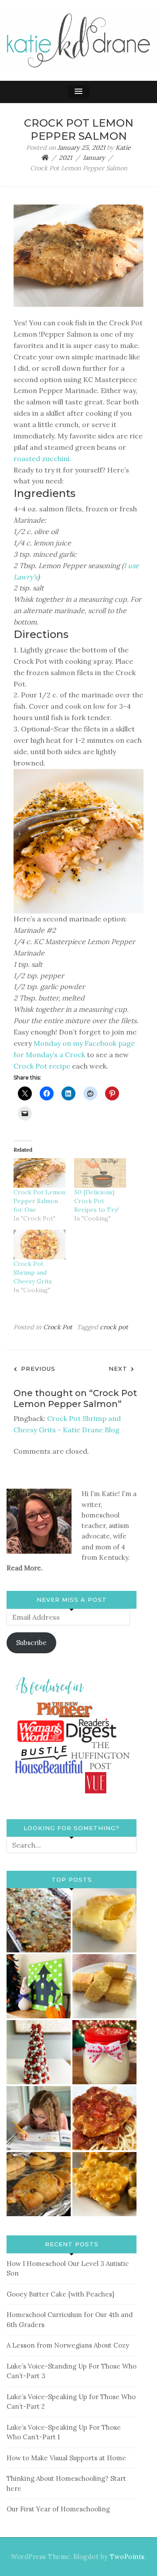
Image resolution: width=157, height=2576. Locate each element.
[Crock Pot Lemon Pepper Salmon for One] (39, 1173)
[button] (78, 92)
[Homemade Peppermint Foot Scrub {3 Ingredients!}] (104, 2052)
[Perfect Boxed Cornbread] (104, 1986)
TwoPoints (127, 2557)
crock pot (114, 1327)
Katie (123, 148)
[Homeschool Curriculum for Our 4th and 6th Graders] (39, 2118)
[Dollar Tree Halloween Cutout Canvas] (39, 1986)
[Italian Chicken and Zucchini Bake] (39, 1920)
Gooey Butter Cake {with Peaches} (60, 2294)
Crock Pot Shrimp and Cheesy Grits (33, 1272)
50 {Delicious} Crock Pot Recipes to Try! (96, 1201)
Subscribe (31, 1643)
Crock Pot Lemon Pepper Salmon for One (39, 1201)
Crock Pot (58, 1327)
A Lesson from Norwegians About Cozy (68, 2345)
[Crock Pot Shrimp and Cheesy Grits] (39, 1245)
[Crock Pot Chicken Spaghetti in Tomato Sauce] (104, 2118)
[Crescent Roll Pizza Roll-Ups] (39, 2184)
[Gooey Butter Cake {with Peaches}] (104, 1920)
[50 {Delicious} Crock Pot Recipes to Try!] (100, 1173)
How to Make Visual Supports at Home (66, 2458)
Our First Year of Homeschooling (58, 2509)
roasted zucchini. (42, 459)
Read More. (25, 1568)
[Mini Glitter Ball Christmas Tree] (39, 2052)
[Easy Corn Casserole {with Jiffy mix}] (104, 2184)
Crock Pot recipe (42, 1066)
